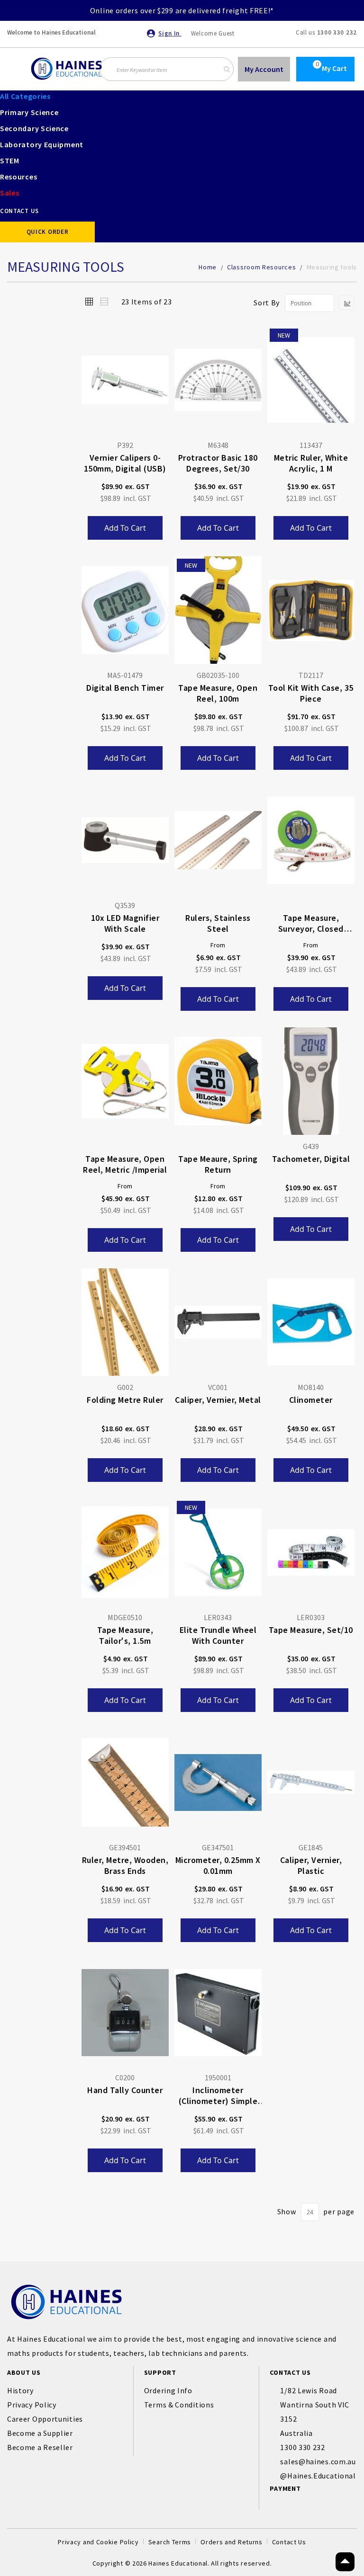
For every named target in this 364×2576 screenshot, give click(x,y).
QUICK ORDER (48, 232)
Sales (10, 193)
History (20, 2390)
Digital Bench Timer (125, 688)
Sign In (170, 33)
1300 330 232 (337, 32)
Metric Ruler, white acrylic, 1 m (311, 463)
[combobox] (167, 69)
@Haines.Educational (318, 2476)
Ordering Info (168, 2390)
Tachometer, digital (311, 1159)
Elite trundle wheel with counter (218, 1635)
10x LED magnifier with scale (125, 923)
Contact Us (289, 2542)
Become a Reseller (40, 2447)
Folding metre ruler (125, 1400)
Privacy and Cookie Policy (98, 2542)
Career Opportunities (45, 2419)
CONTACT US (19, 211)
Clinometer (311, 1400)
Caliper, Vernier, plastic (311, 1865)
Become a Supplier (40, 2433)
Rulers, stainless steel (218, 923)
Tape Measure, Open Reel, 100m (218, 693)
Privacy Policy (32, 2405)
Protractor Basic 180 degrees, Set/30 (218, 463)
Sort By (267, 303)
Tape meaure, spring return (218, 1164)
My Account (264, 69)
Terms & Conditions (179, 2405)
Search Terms (170, 2542)
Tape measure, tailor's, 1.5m (125, 1635)
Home (209, 267)
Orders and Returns (232, 2542)
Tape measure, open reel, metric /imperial (125, 1164)
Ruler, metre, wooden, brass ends (125, 1865)
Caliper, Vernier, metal (218, 1400)
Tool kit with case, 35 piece (311, 693)
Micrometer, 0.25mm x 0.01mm (218, 1865)
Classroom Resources (262, 267)
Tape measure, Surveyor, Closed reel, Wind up (311, 924)
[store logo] (66, 69)
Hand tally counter (125, 2090)
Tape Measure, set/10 (311, 1630)
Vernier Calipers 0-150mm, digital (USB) (125, 463)
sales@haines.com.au (318, 2461)
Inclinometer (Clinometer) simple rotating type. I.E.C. (218, 2096)
